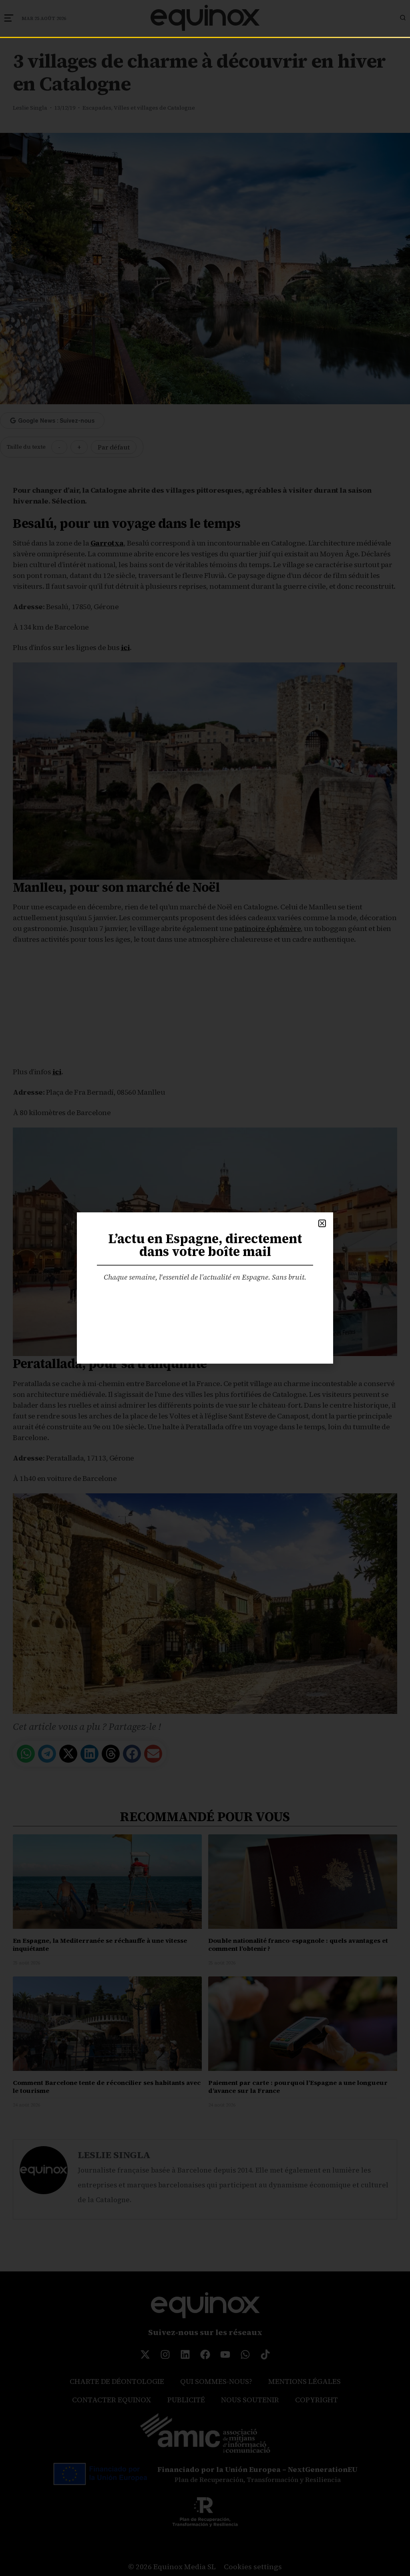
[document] (205, 1288)
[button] (322, 1223)
